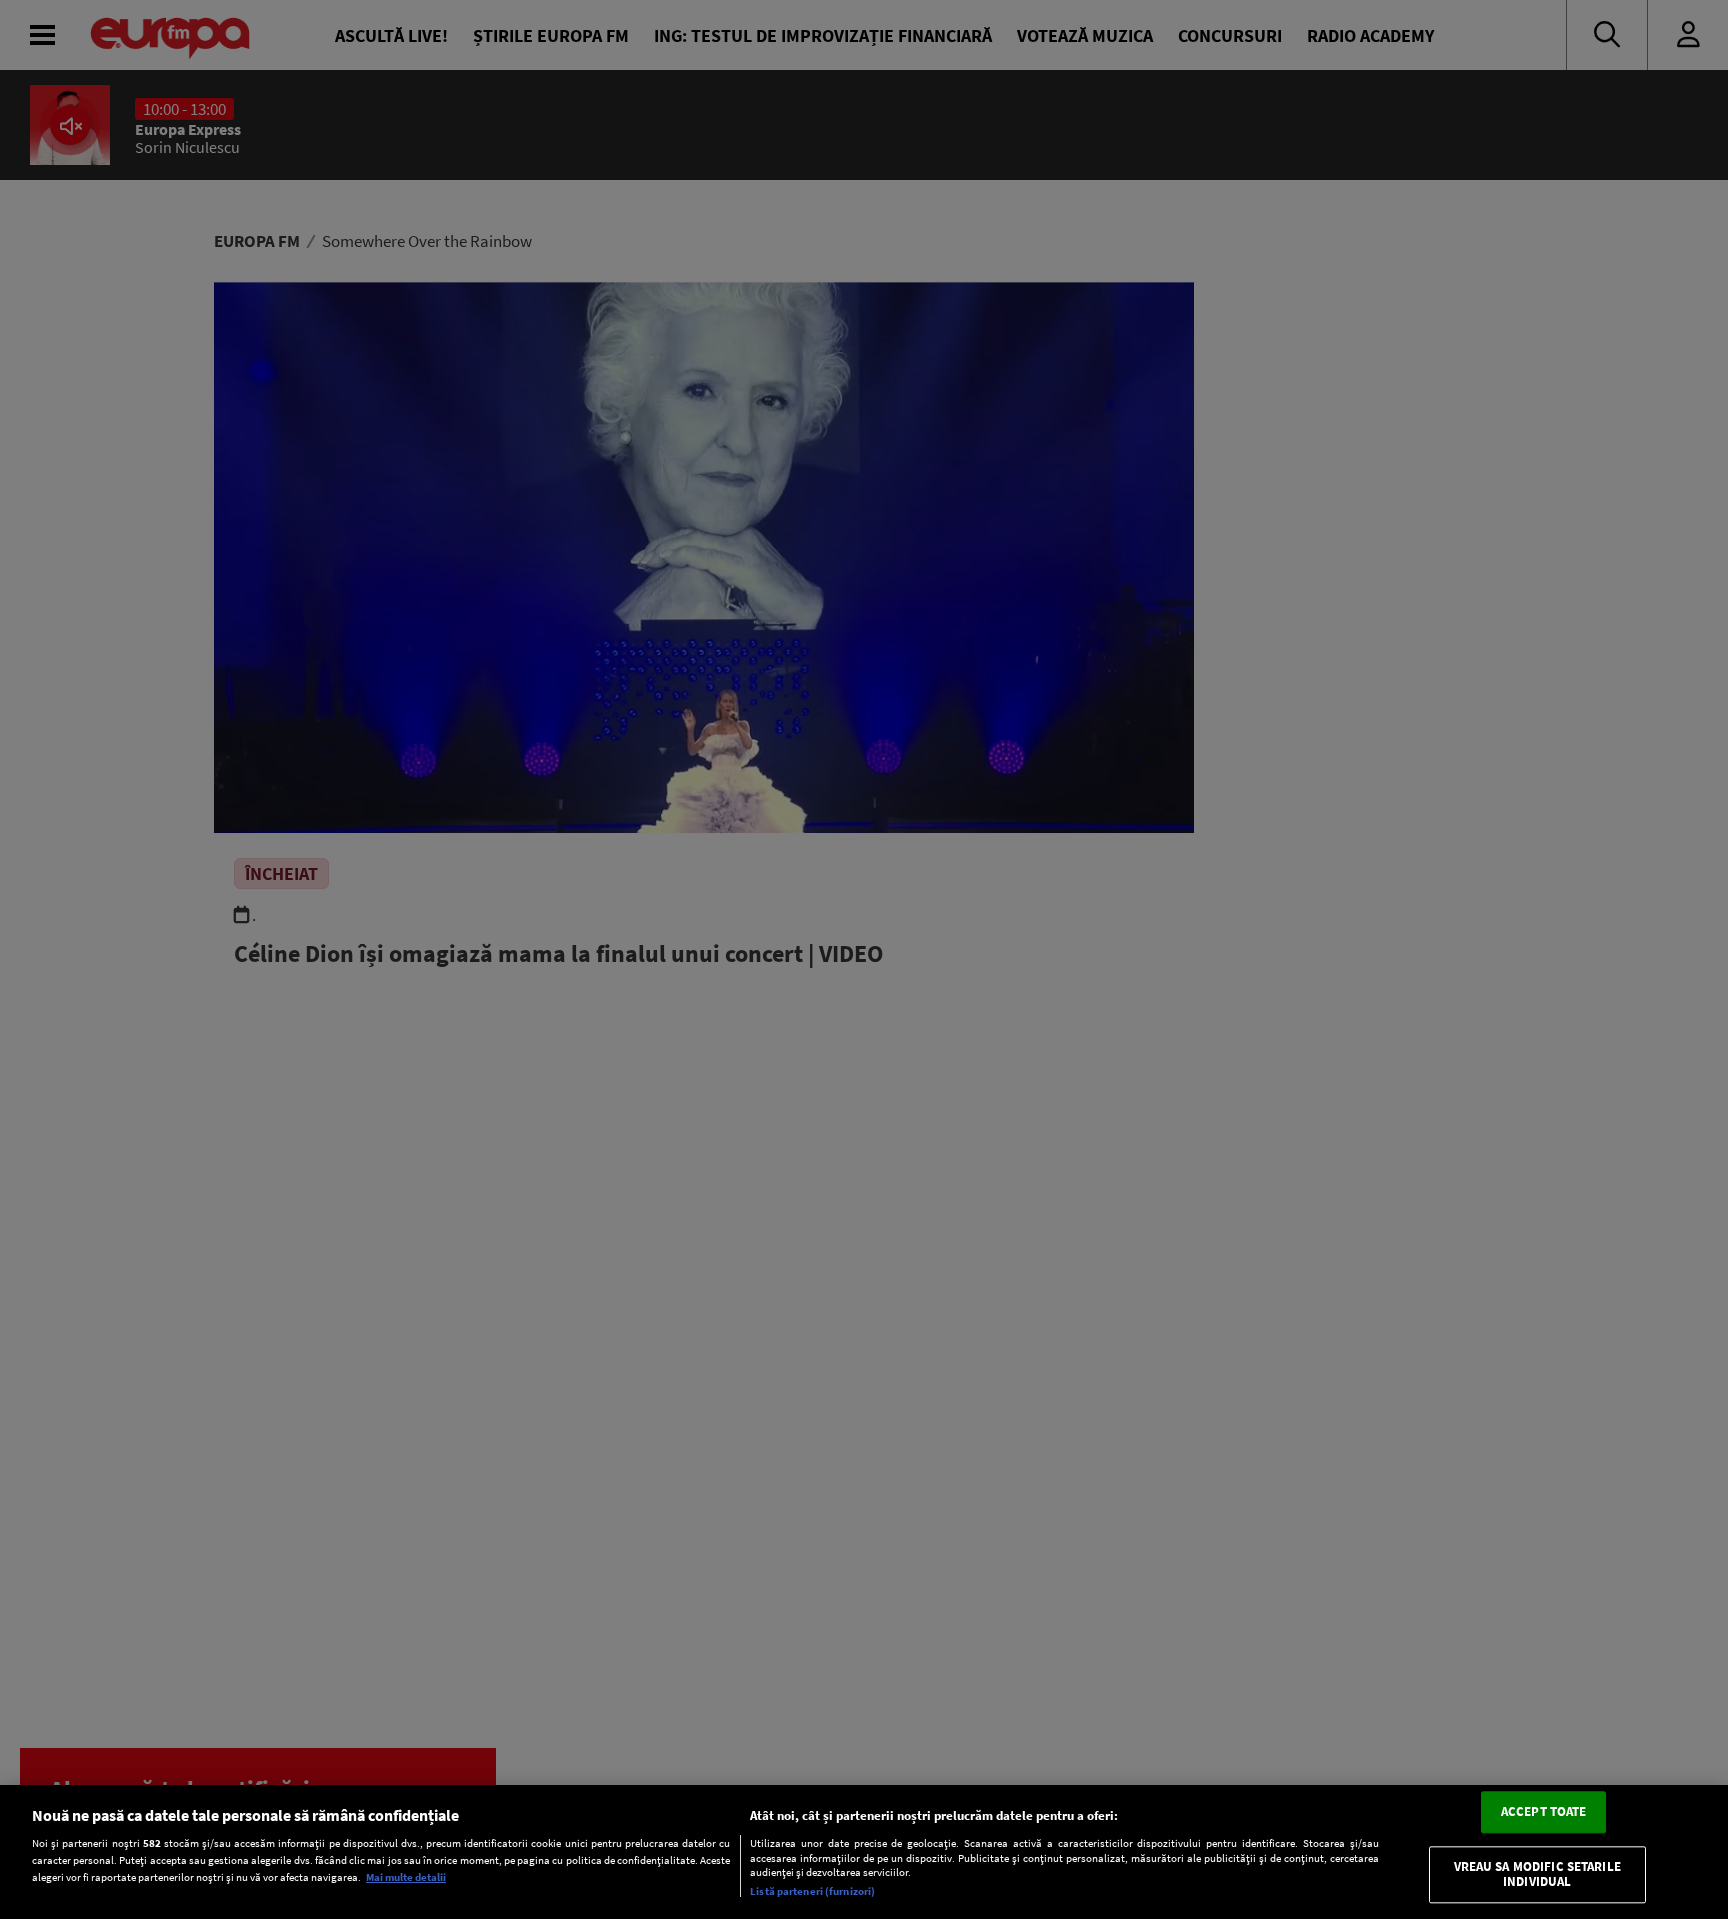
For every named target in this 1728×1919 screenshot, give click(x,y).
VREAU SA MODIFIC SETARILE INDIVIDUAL (1537, 1874)
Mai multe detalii (406, 1877)
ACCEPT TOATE (1544, 1811)
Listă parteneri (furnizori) (812, 1891)
